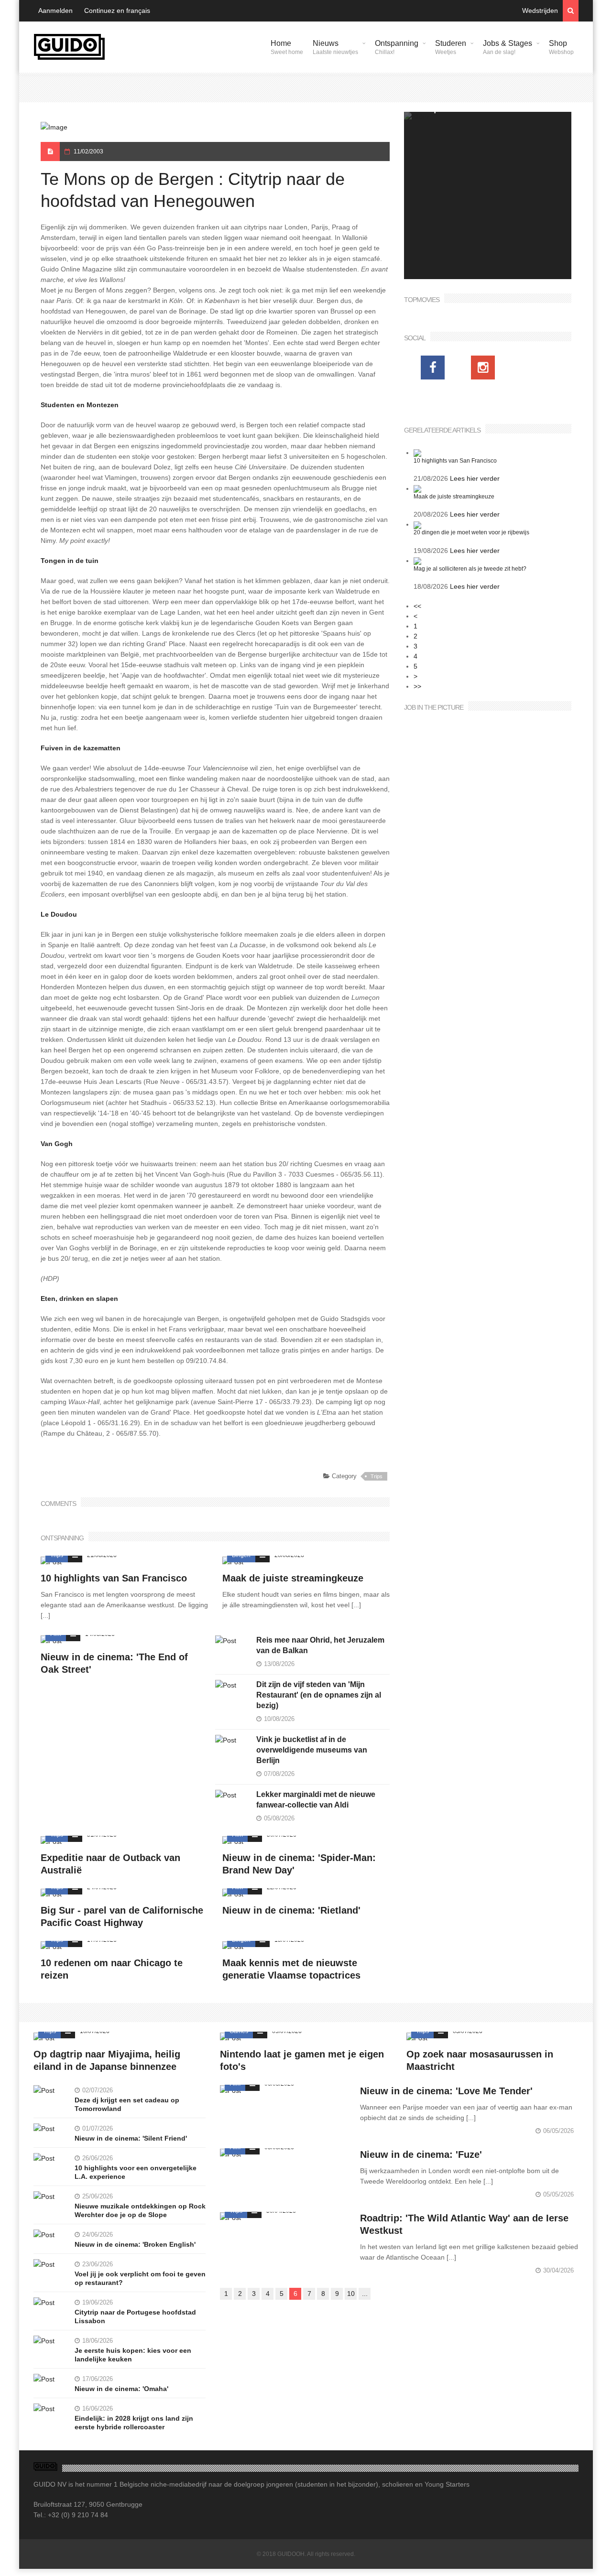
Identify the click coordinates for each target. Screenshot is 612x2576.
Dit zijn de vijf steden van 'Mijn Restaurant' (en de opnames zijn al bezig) (319, 1695)
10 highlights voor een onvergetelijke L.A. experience (136, 2172)
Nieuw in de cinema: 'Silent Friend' (131, 2138)
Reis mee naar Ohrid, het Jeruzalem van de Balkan (320, 1645)
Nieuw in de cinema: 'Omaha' (121, 2389)
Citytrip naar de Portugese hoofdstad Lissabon (135, 2316)
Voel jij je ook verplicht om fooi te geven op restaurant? (140, 2278)
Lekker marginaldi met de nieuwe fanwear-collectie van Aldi (316, 1800)
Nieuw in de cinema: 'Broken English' (135, 2244)
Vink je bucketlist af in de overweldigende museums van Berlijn (312, 1750)
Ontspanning (397, 47)
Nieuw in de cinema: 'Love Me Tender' (446, 2091)
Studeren (451, 47)
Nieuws (335, 47)
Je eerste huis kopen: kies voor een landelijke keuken (133, 2355)
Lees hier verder (475, 478)
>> (417, 686)
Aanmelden (55, 11)
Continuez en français (117, 11)
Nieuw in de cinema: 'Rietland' (291, 1910)
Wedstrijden (540, 11)
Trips (377, 1476)
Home (287, 47)
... (365, 2294)
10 (351, 2294)
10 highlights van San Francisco (114, 1578)
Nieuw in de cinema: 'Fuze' (421, 2154)
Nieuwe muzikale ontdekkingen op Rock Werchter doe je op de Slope (140, 2210)
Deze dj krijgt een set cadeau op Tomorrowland (127, 2104)
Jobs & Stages (508, 47)
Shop (561, 47)
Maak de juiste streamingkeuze (293, 1578)
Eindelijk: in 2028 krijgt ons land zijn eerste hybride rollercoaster (134, 2423)
